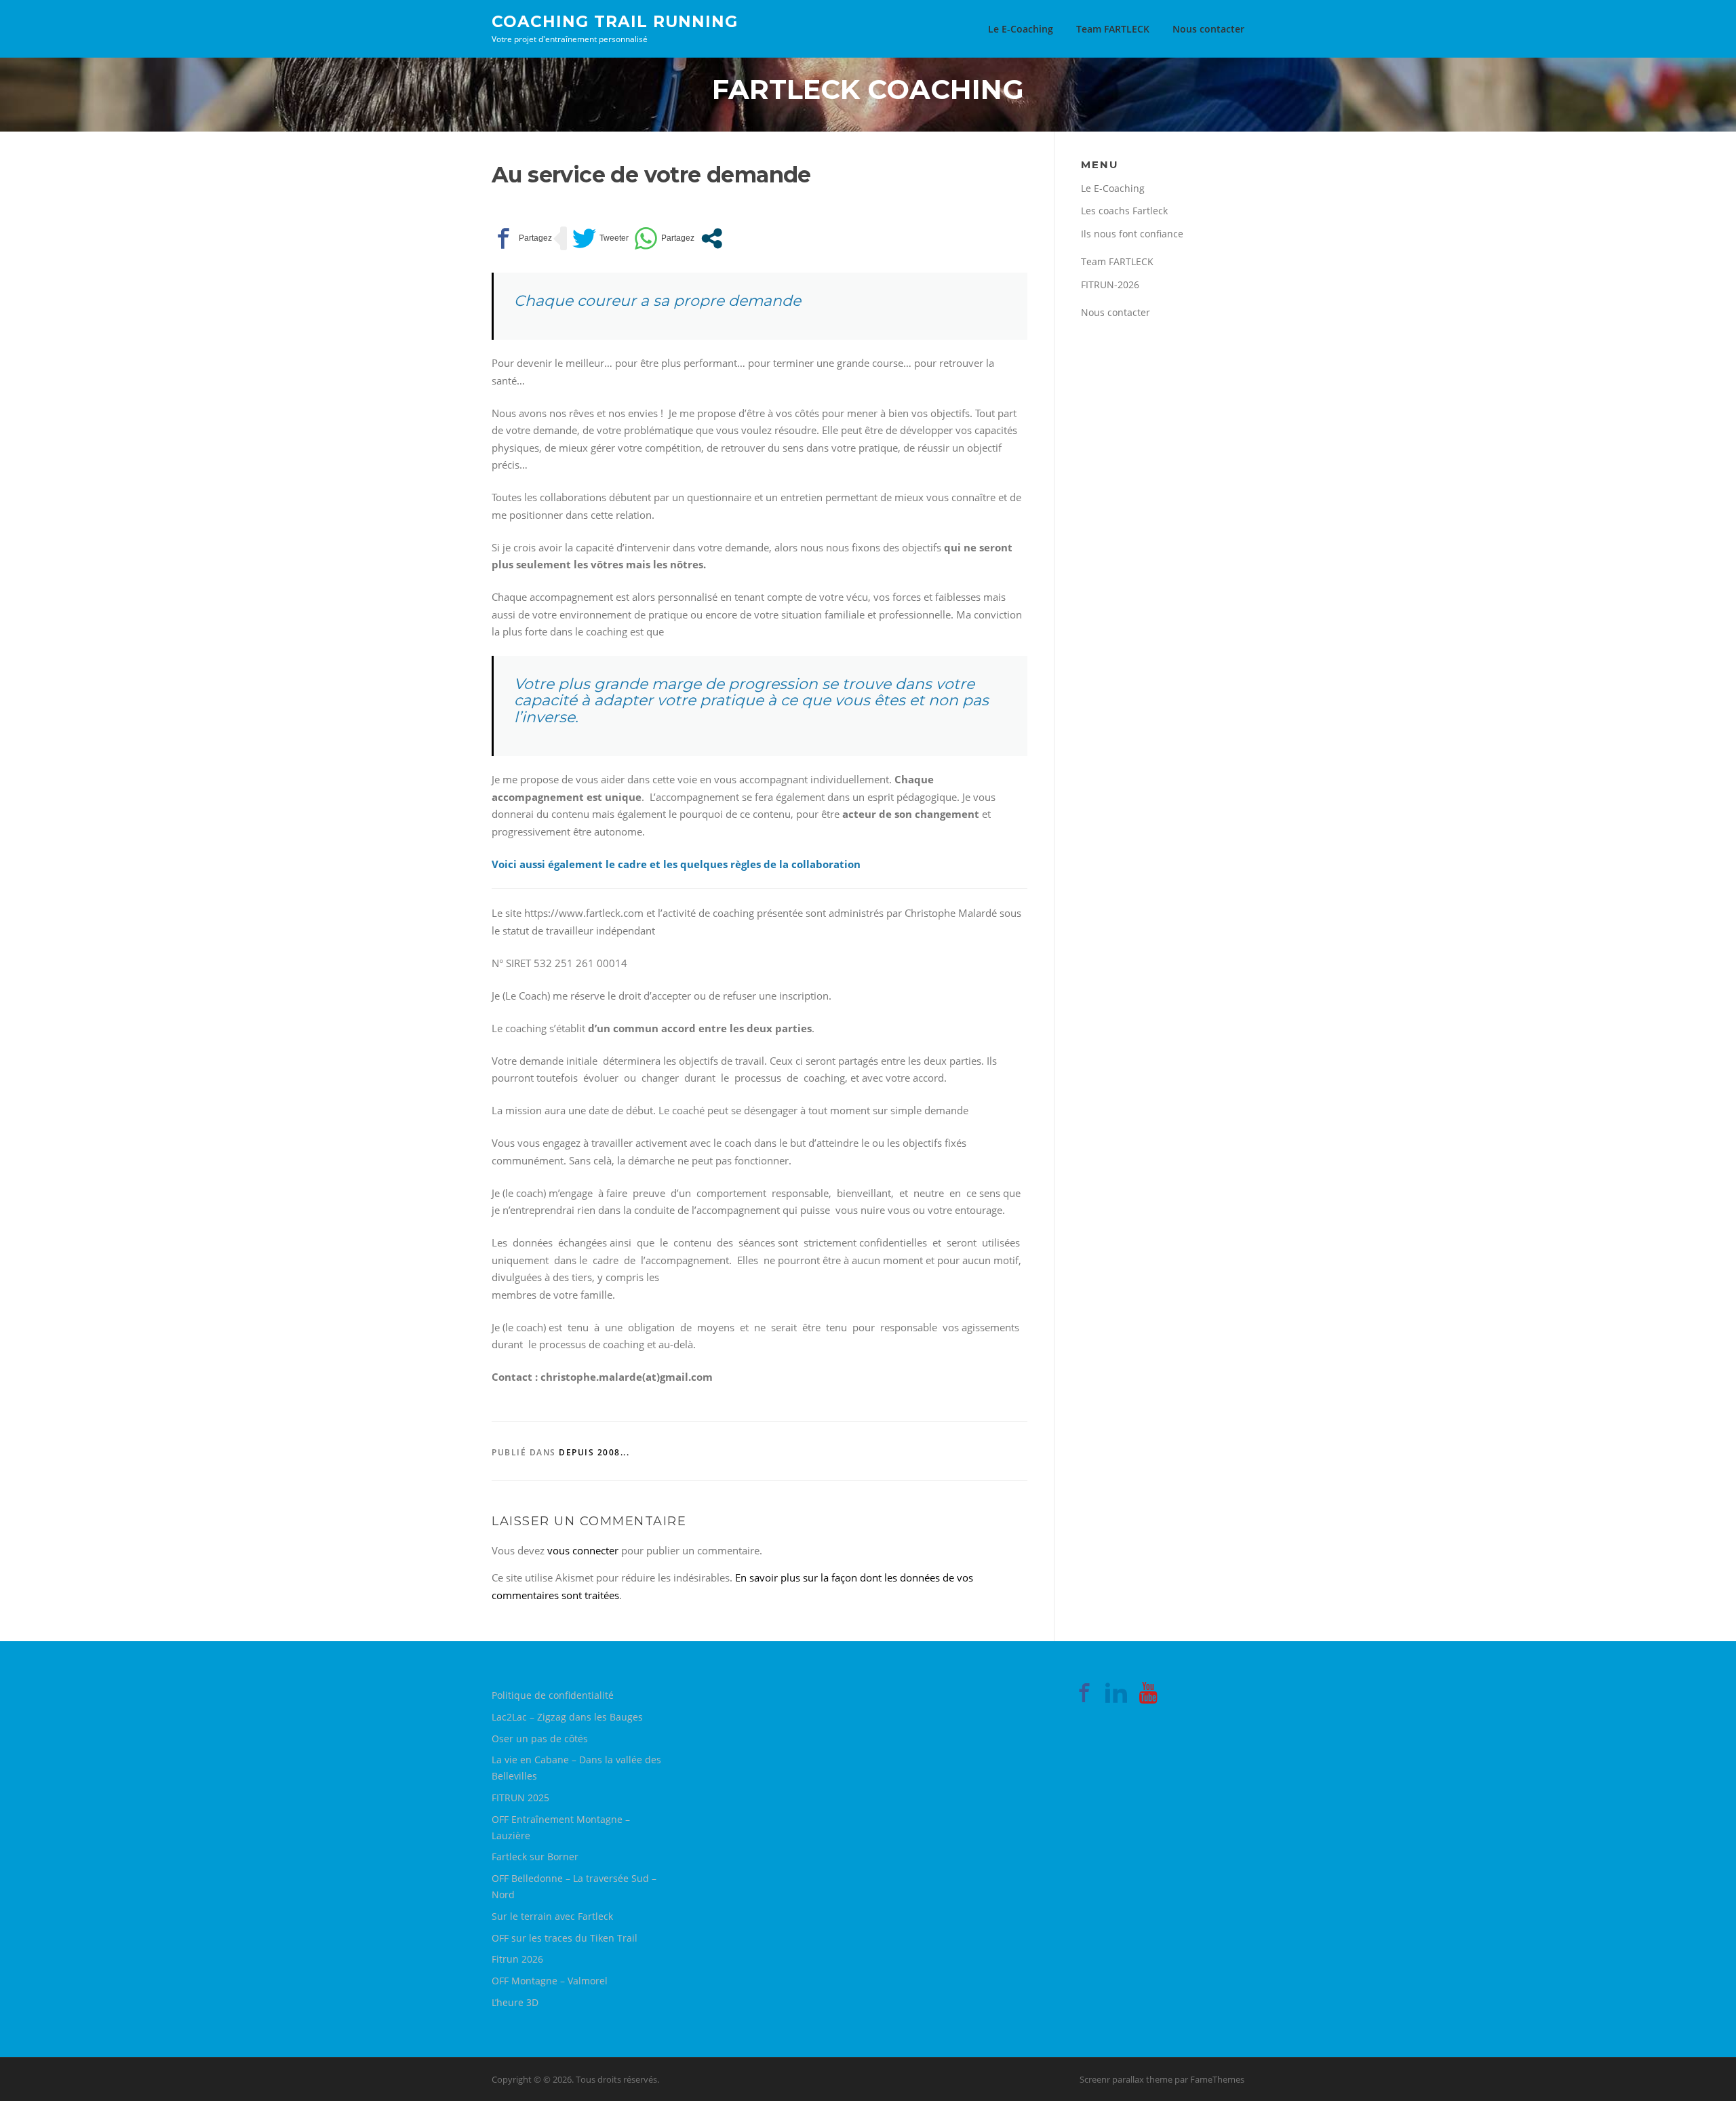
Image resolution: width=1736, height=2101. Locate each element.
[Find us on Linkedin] (1116, 1695)
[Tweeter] (600, 238)
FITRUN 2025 (520, 1798)
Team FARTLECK (1113, 29)
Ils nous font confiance (1132, 234)
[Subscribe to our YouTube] (1148, 1695)
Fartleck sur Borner (535, 1857)
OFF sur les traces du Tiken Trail (565, 1938)
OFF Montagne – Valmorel (550, 1981)
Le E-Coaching (1021, 29)
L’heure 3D (515, 2002)
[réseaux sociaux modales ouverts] (712, 238)
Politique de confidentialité (553, 1695)
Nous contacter (1208, 29)
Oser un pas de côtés (540, 1739)
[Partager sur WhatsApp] (664, 238)
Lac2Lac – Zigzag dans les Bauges (567, 1717)
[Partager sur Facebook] (522, 238)
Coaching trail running (615, 21)
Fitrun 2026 (517, 1959)
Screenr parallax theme (1126, 2079)
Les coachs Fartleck (1124, 211)
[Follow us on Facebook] (1084, 1695)
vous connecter (583, 1550)
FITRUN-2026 (1110, 284)
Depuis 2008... (594, 1452)
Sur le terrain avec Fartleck (552, 1916)
